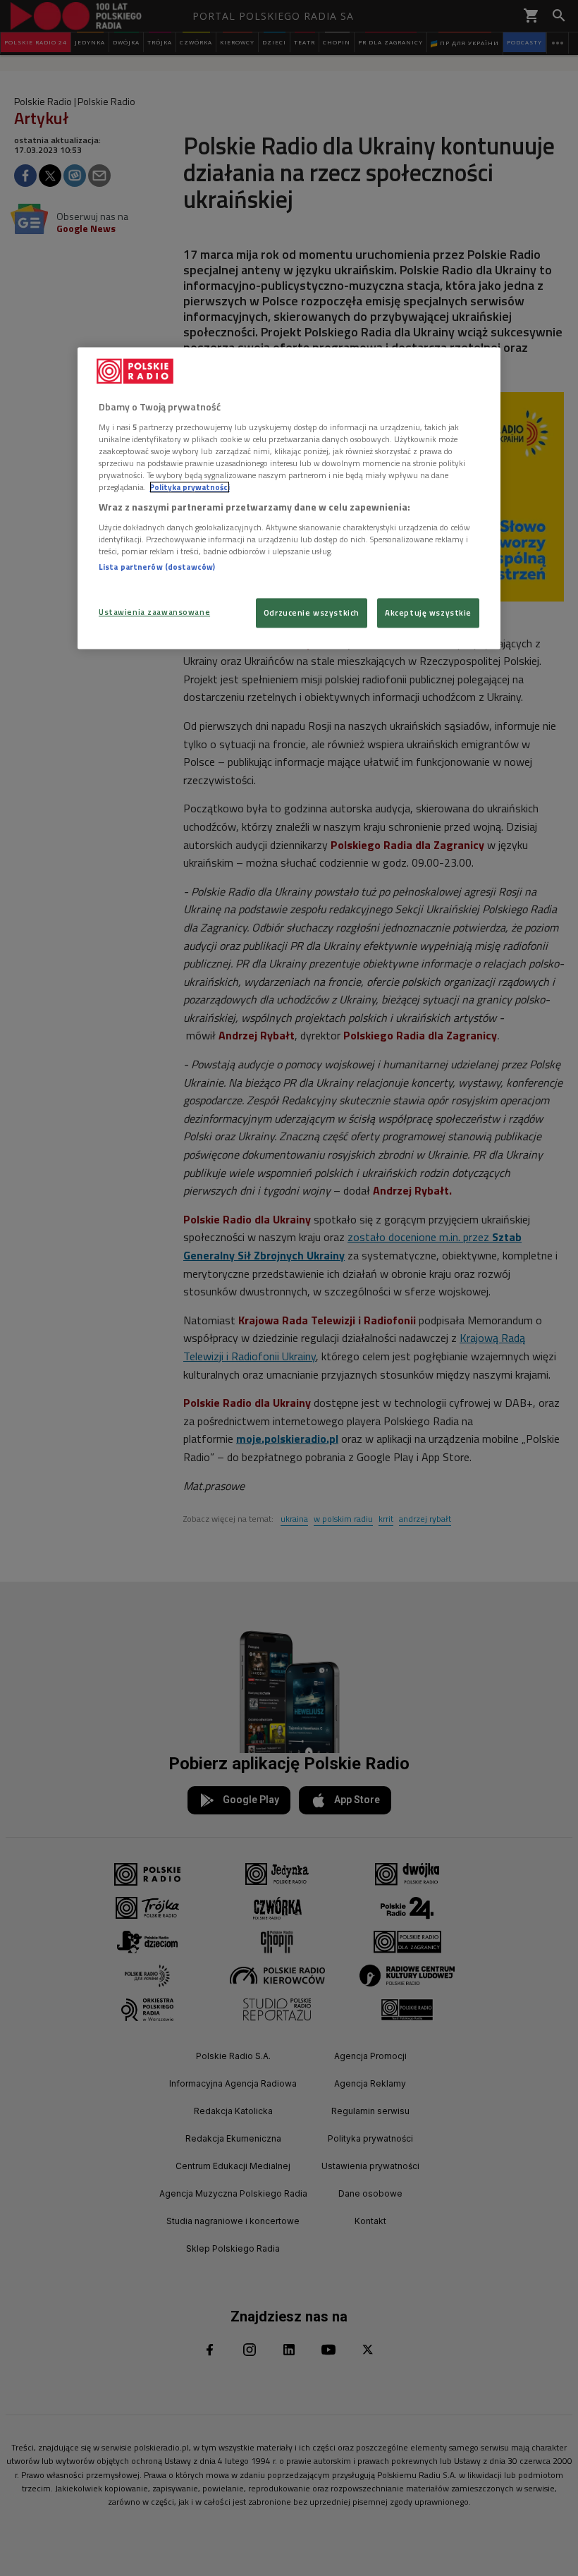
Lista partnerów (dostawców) (157, 567)
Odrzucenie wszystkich (312, 612)
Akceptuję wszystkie (428, 612)
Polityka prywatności (190, 487)
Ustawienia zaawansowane (154, 612)
